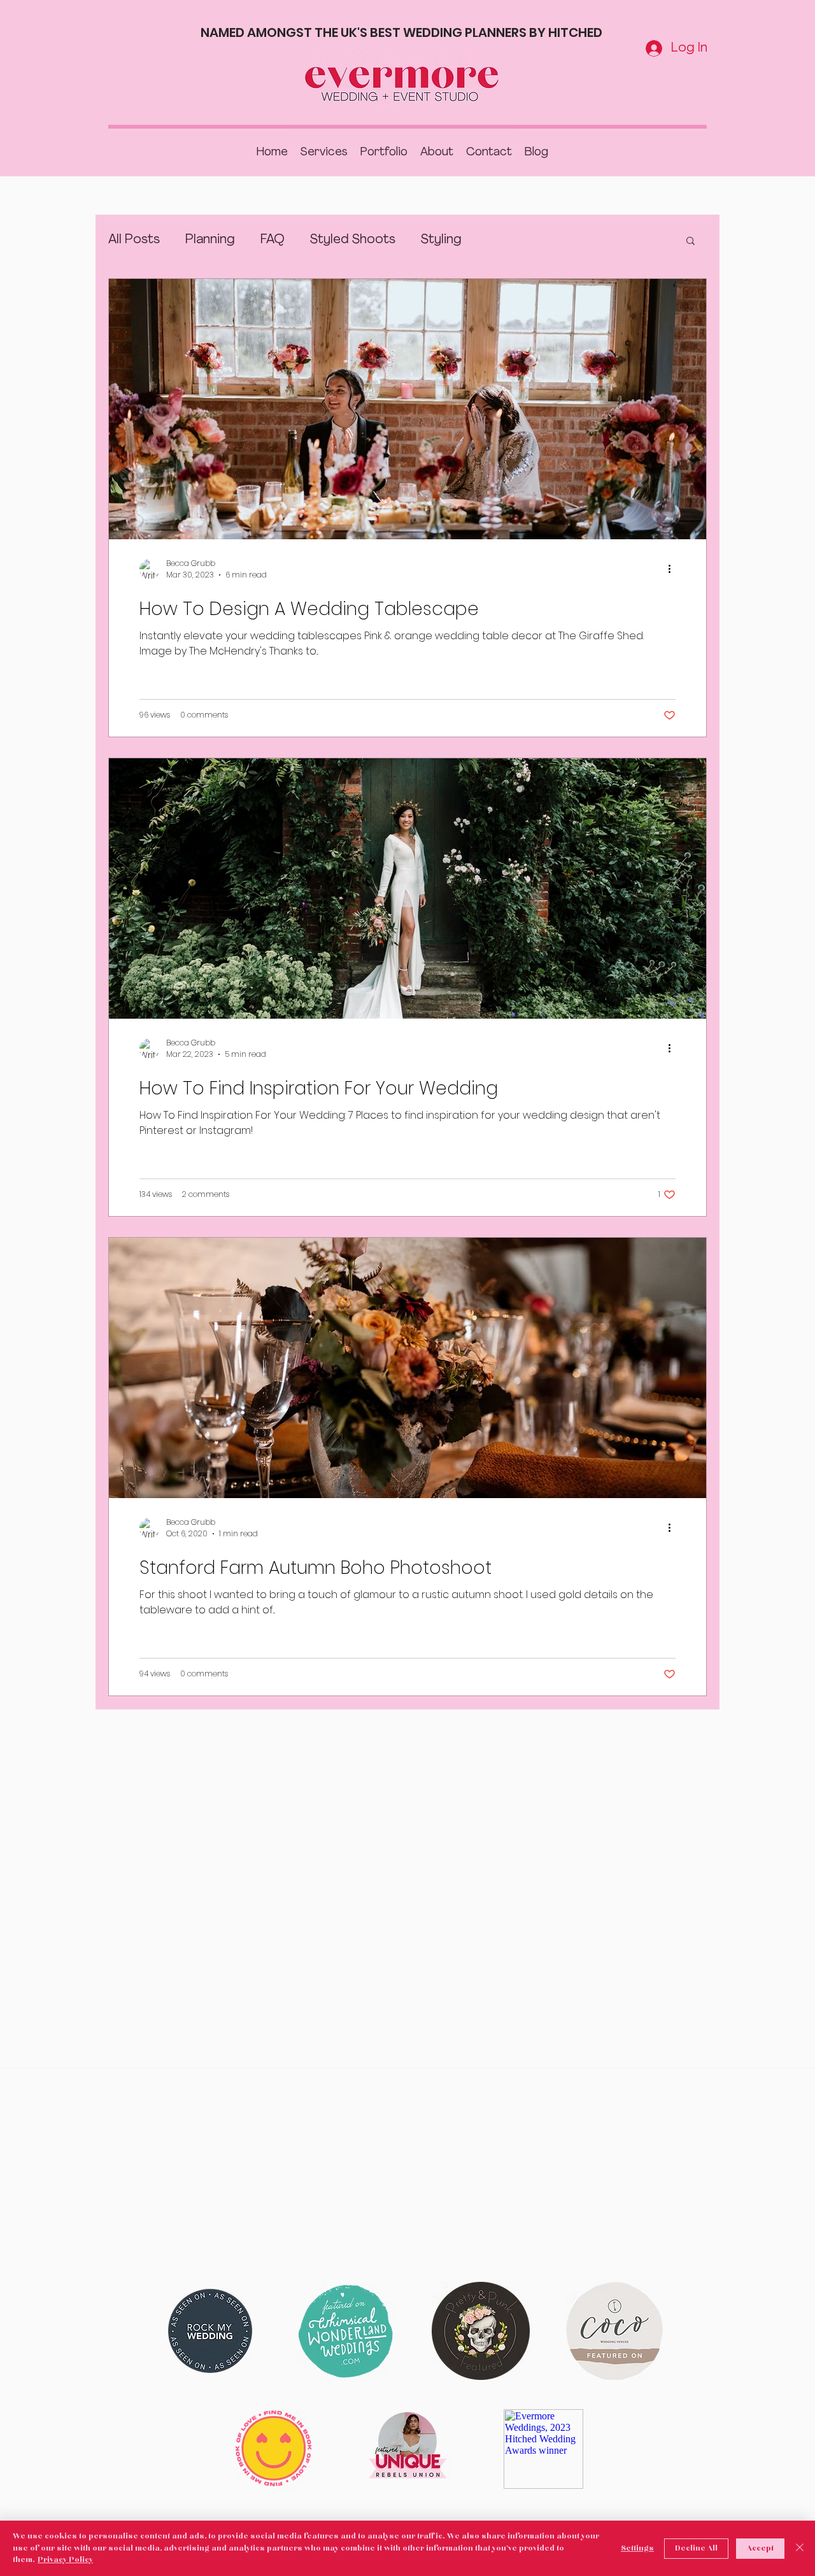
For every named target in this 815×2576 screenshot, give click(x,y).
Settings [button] (637, 2549)
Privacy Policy (65, 2560)
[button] (691, 242)
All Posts (134, 240)
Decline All (696, 2549)
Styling (441, 240)
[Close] (800, 2548)
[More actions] (674, 569)
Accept (760, 2549)
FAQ (273, 240)
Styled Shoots (353, 240)
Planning (210, 240)
